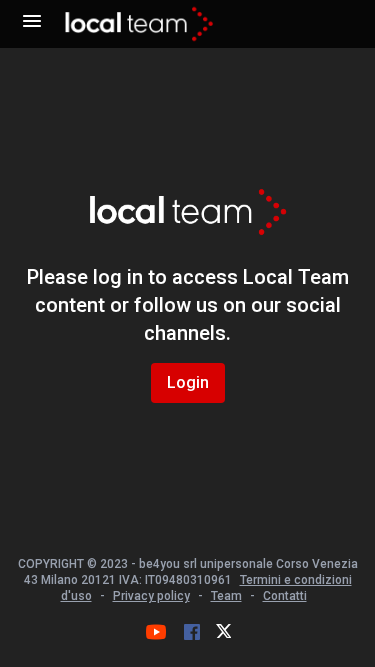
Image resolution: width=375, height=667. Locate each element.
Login (188, 382)
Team (226, 596)
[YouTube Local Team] (156, 632)
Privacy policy (151, 596)
